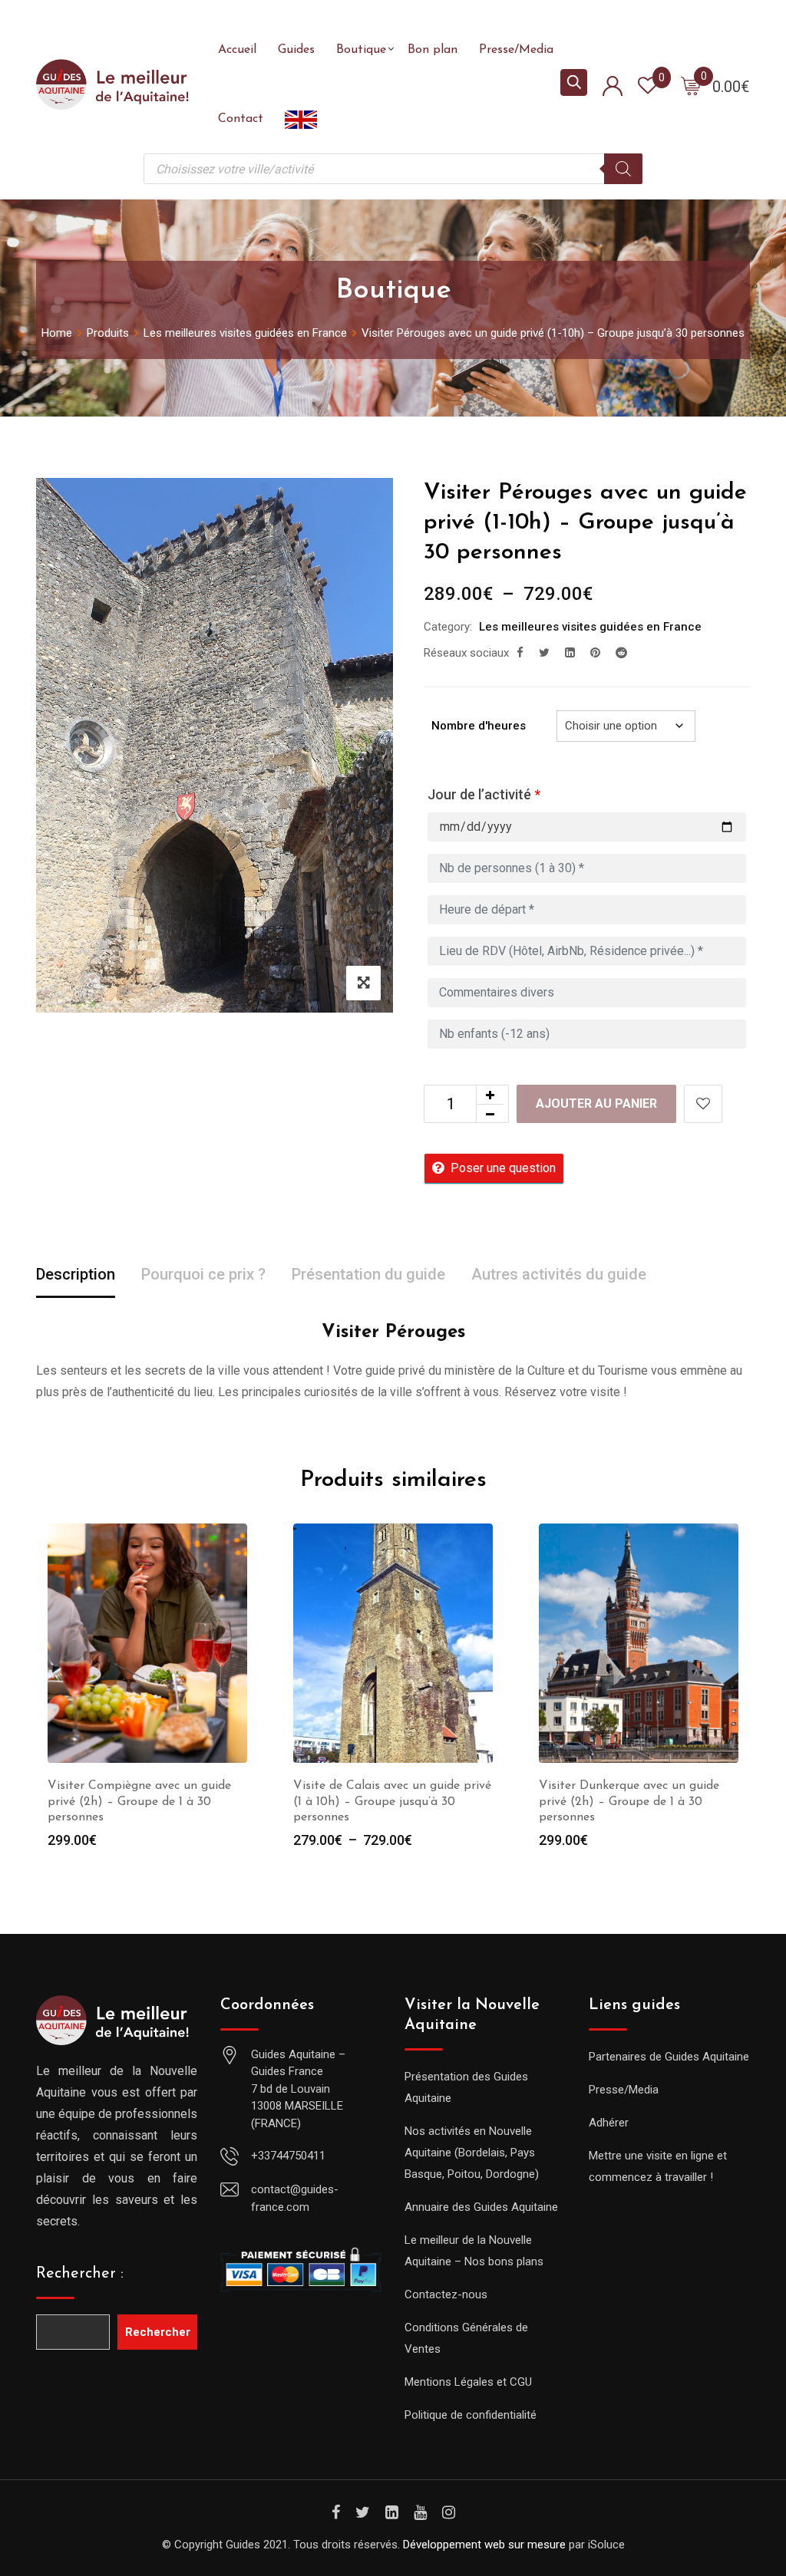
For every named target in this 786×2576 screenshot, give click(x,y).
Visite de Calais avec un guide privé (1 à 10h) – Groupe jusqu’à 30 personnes (392, 1802)
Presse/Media (516, 50)
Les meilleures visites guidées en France (590, 627)
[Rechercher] (623, 169)
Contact (241, 119)
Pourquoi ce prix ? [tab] (203, 1274)
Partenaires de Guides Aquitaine (669, 2057)
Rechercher (158, 2332)
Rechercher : (80, 2274)
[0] (691, 85)
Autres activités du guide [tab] (559, 1274)
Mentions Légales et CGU (468, 2382)
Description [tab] (76, 1274)
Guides (296, 50)
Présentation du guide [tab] (368, 1274)
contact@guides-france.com (295, 2198)
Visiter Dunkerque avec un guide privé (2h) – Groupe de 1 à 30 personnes (629, 1802)
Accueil (237, 50)
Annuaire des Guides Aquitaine (481, 2207)
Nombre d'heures (479, 726)
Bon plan (433, 50)
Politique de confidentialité (471, 2415)
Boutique (361, 50)
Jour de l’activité (484, 794)
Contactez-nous (446, 2294)
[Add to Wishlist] (703, 1104)
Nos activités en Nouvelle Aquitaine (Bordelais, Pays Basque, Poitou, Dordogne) (472, 2153)
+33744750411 (288, 2156)
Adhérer (609, 2123)
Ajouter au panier (596, 1104)
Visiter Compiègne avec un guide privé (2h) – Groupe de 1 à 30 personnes (139, 1802)
